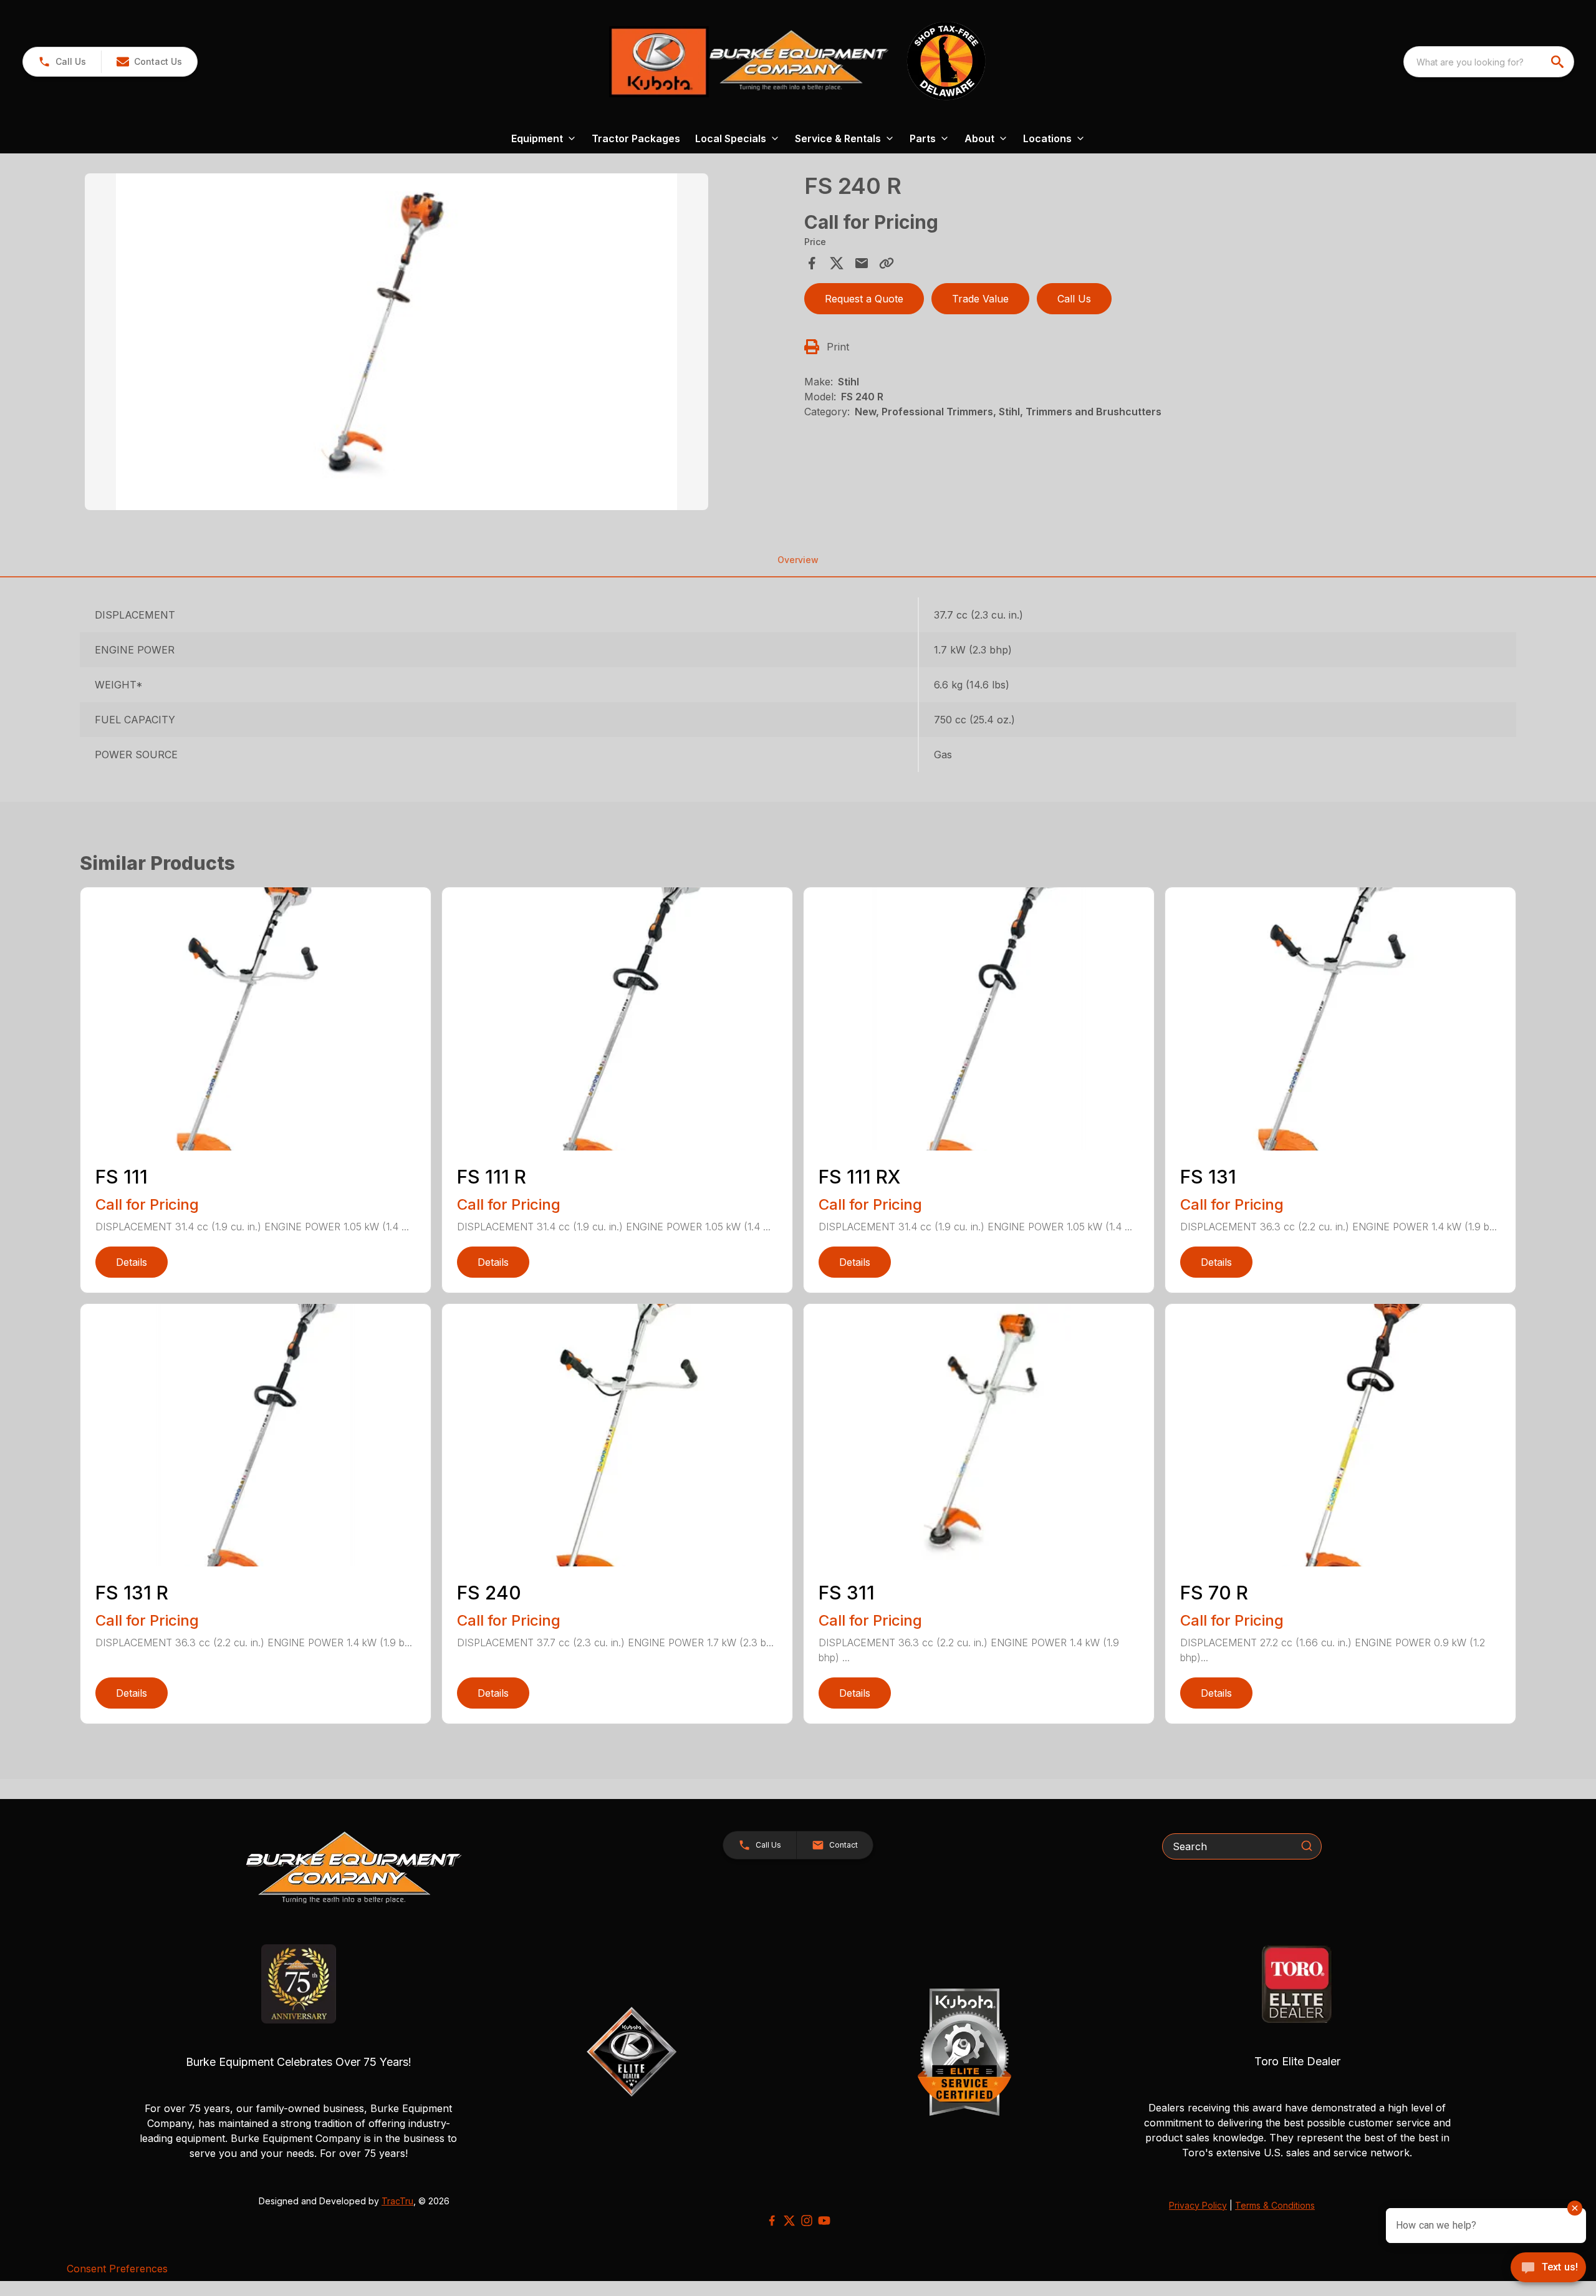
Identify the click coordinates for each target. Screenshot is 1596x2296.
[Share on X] (837, 263)
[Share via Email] (862, 263)
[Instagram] (807, 2221)
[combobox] (1489, 62)
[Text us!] (1548, 2269)
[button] (62, 62)
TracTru (397, 2201)
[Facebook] (772, 2221)
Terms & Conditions (1275, 2205)
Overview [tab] (798, 560)
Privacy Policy (1198, 2205)
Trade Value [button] (980, 299)
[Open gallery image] (397, 342)
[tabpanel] (438, 344)
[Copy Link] (887, 263)
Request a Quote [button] (864, 299)
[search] (1559, 62)
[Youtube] (824, 2221)
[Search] (1307, 1846)
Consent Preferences (117, 2269)
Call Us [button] (1074, 299)
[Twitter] (789, 2221)
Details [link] (132, 1262)
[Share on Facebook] (812, 263)
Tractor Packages (636, 138)
